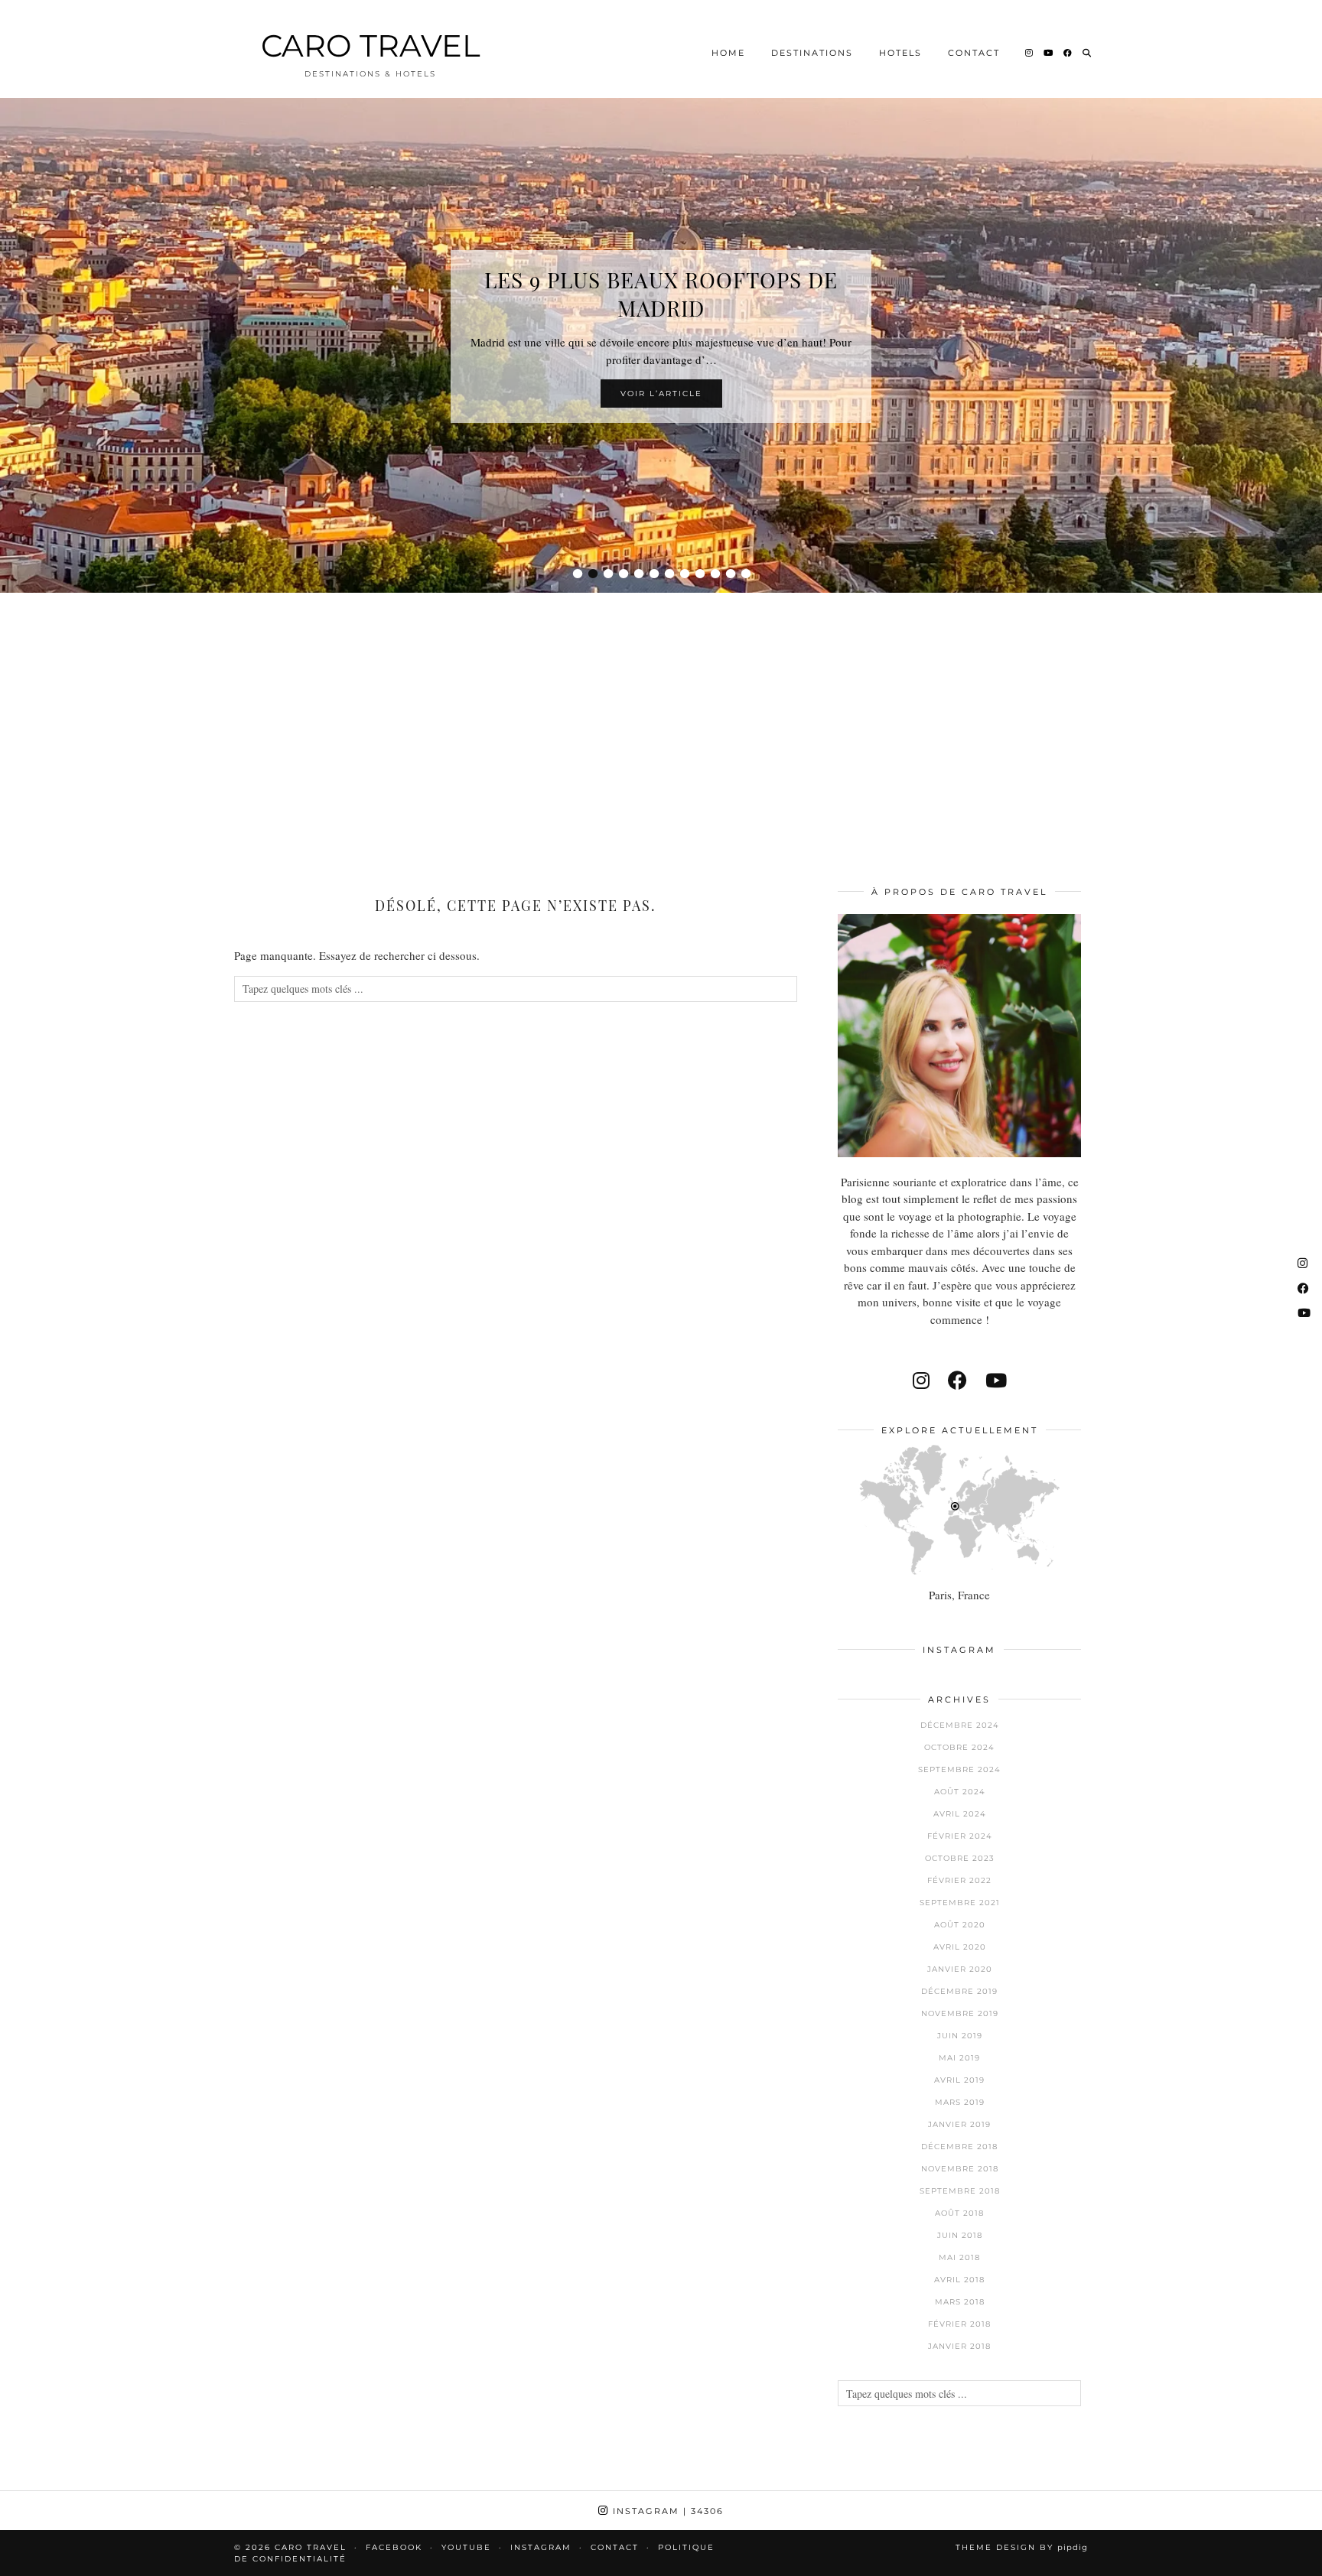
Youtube (466, 2547)
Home (728, 53)
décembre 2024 (960, 1725)
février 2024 (960, 1836)
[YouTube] (1049, 53)
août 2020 (960, 1925)
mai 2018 (959, 2257)
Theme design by (1022, 2547)
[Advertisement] (661, 719)
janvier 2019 (959, 2124)
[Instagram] (1030, 53)
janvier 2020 (960, 1969)
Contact (974, 53)
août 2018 (959, 2213)
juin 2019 (960, 2036)
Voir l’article (661, 394)
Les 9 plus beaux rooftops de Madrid (661, 294)
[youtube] (996, 1380)
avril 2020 (960, 1947)
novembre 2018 (960, 2169)
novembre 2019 (960, 2013)
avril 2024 (960, 1814)
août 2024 (960, 1792)
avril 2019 (959, 2080)
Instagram (666, 2511)
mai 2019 (959, 2058)
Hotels (900, 53)
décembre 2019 (959, 1991)
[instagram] (921, 1380)
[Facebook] (1068, 53)
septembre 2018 (960, 2191)
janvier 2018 (959, 2346)
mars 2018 (960, 2302)
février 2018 (959, 2324)
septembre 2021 (960, 1903)
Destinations (812, 53)
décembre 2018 (959, 2147)
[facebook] (957, 1380)
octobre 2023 (960, 1858)
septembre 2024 (959, 1769)
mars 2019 (960, 2102)
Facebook (394, 2547)
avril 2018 (959, 2280)
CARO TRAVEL (371, 46)
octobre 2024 (959, 1747)
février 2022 (959, 1880)
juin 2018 (960, 2235)
